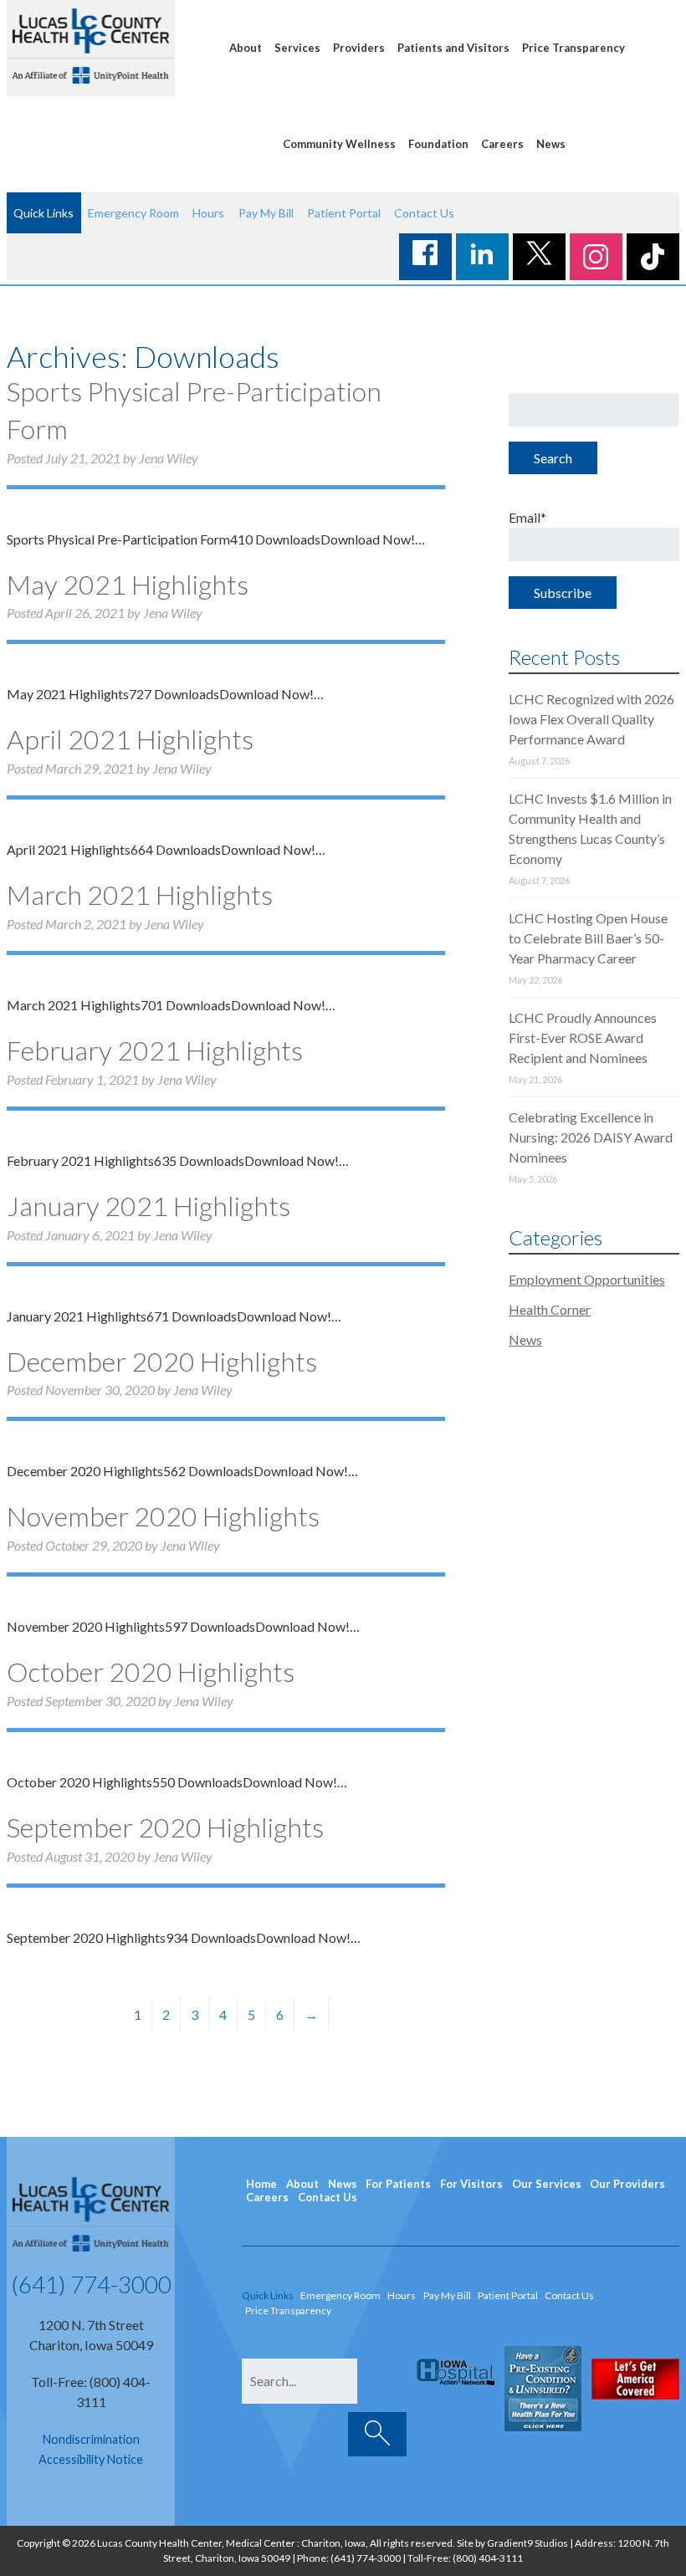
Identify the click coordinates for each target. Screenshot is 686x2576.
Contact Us (424, 213)
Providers (359, 48)
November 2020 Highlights (163, 1516)
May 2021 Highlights (128, 584)
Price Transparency (573, 48)
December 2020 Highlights (162, 1361)
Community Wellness (339, 144)
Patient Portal (344, 213)
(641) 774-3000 (91, 2284)
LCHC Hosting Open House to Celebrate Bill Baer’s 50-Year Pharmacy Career (588, 938)
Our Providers (627, 2184)
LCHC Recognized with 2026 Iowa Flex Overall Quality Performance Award (591, 719)
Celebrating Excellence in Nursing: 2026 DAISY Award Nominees (591, 1137)
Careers (502, 144)
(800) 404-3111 (488, 2558)
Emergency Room (133, 213)
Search (553, 458)
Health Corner (550, 1309)
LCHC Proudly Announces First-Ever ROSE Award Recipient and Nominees (583, 1038)
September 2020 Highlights (165, 1827)
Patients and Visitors (453, 48)
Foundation (438, 144)
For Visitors (471, 2184)
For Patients (398, 2184)
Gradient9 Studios (527, 2543)
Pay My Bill (266, 213)
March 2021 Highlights (140, 894)
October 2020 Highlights (151, 1671)
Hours (208, 213)
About (246, 48)
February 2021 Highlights (155, 1050)
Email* (527, 517)
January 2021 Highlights (148, 1206)
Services (297, 48)
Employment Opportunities (587, 1279)
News (551, 144)
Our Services (547, 2184)
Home (261, 2184)
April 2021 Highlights (130, 739)
